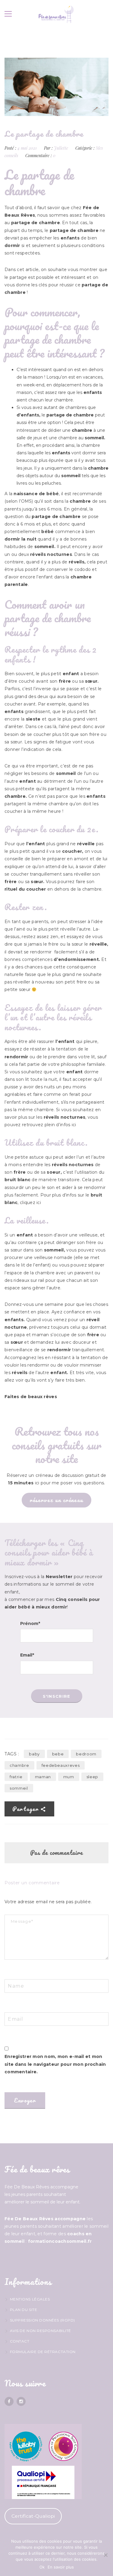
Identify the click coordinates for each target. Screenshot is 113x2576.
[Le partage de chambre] (56, 87)
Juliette (61, 148)
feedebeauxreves (61, 1765)
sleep (92, 1777)
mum (69, 1777)
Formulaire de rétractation (43, 2352)
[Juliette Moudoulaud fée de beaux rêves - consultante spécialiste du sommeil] (56, 14)
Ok (42, 2567)
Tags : (12, 1754)
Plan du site (24, 2310)
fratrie (16, 1777)
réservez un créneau (56, 1500)
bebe (58, 1754)
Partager (26, 1809)
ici (74, 1125)
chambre (19, 1765)
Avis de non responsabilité (41, 2331)
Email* (27, 1655)
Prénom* (30, 1623)
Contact (20, 2341)
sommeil (19, 1788)
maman (43, 1777)
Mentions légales (30, 2299)
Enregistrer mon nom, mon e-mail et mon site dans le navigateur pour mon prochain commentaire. (55, 2064)
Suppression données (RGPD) (42, 2320)
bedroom (86, 1754)
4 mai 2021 (28, 148)
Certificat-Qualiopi (33, 2516)
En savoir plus (61, 2567)
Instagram (21, 2401)
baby (34, 1754)
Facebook (9, 2401)
